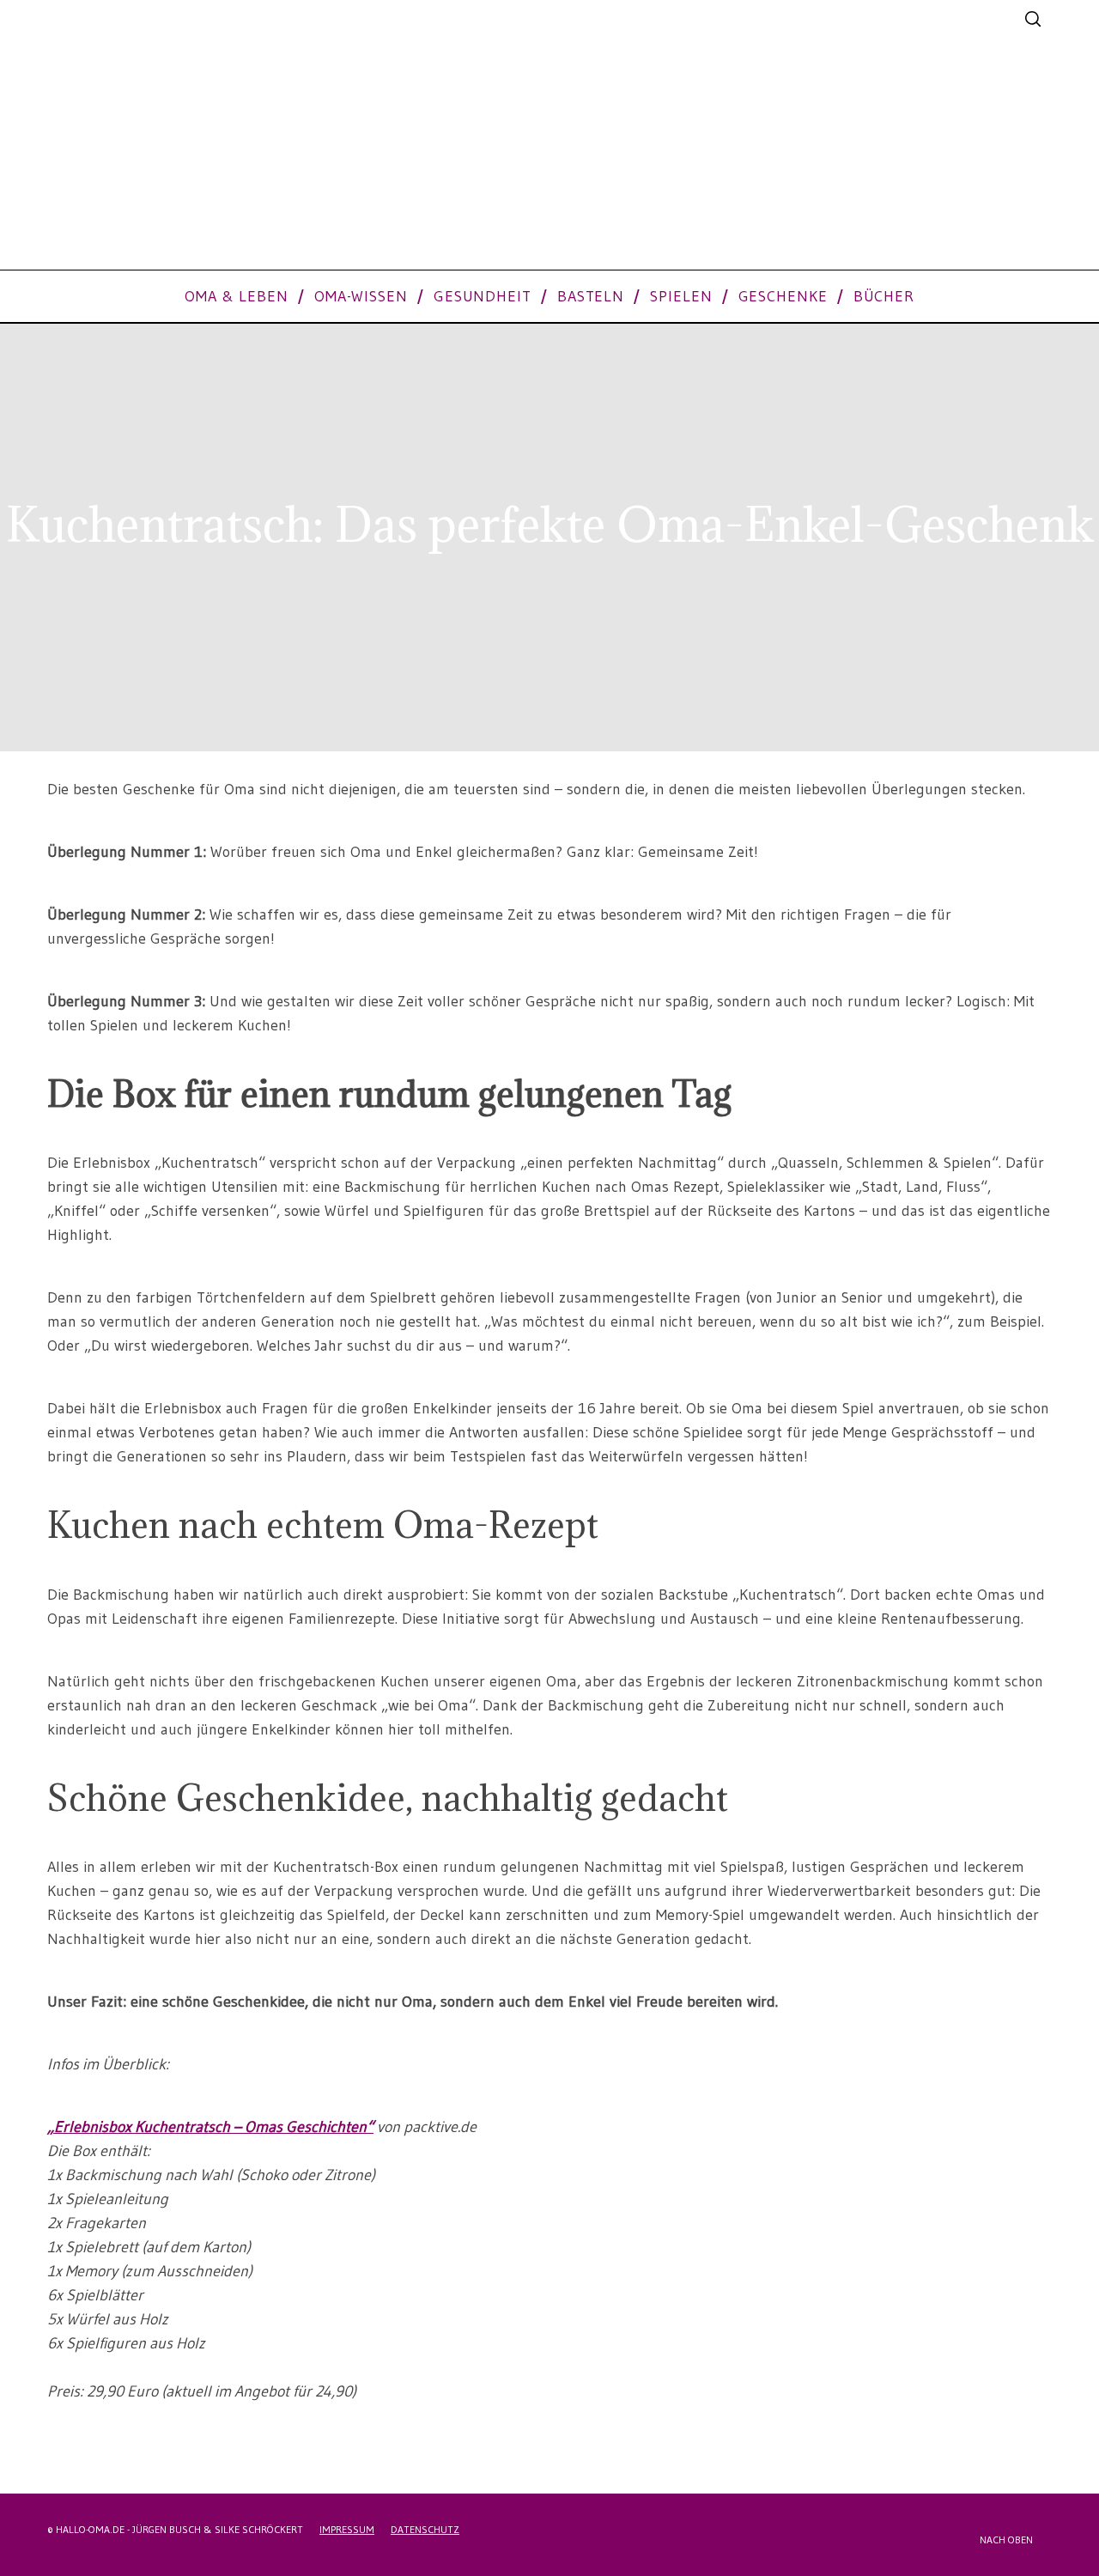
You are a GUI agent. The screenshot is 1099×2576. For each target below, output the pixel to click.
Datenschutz (425, 2529)
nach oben (1008, 2540)
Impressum (347, 2529)
